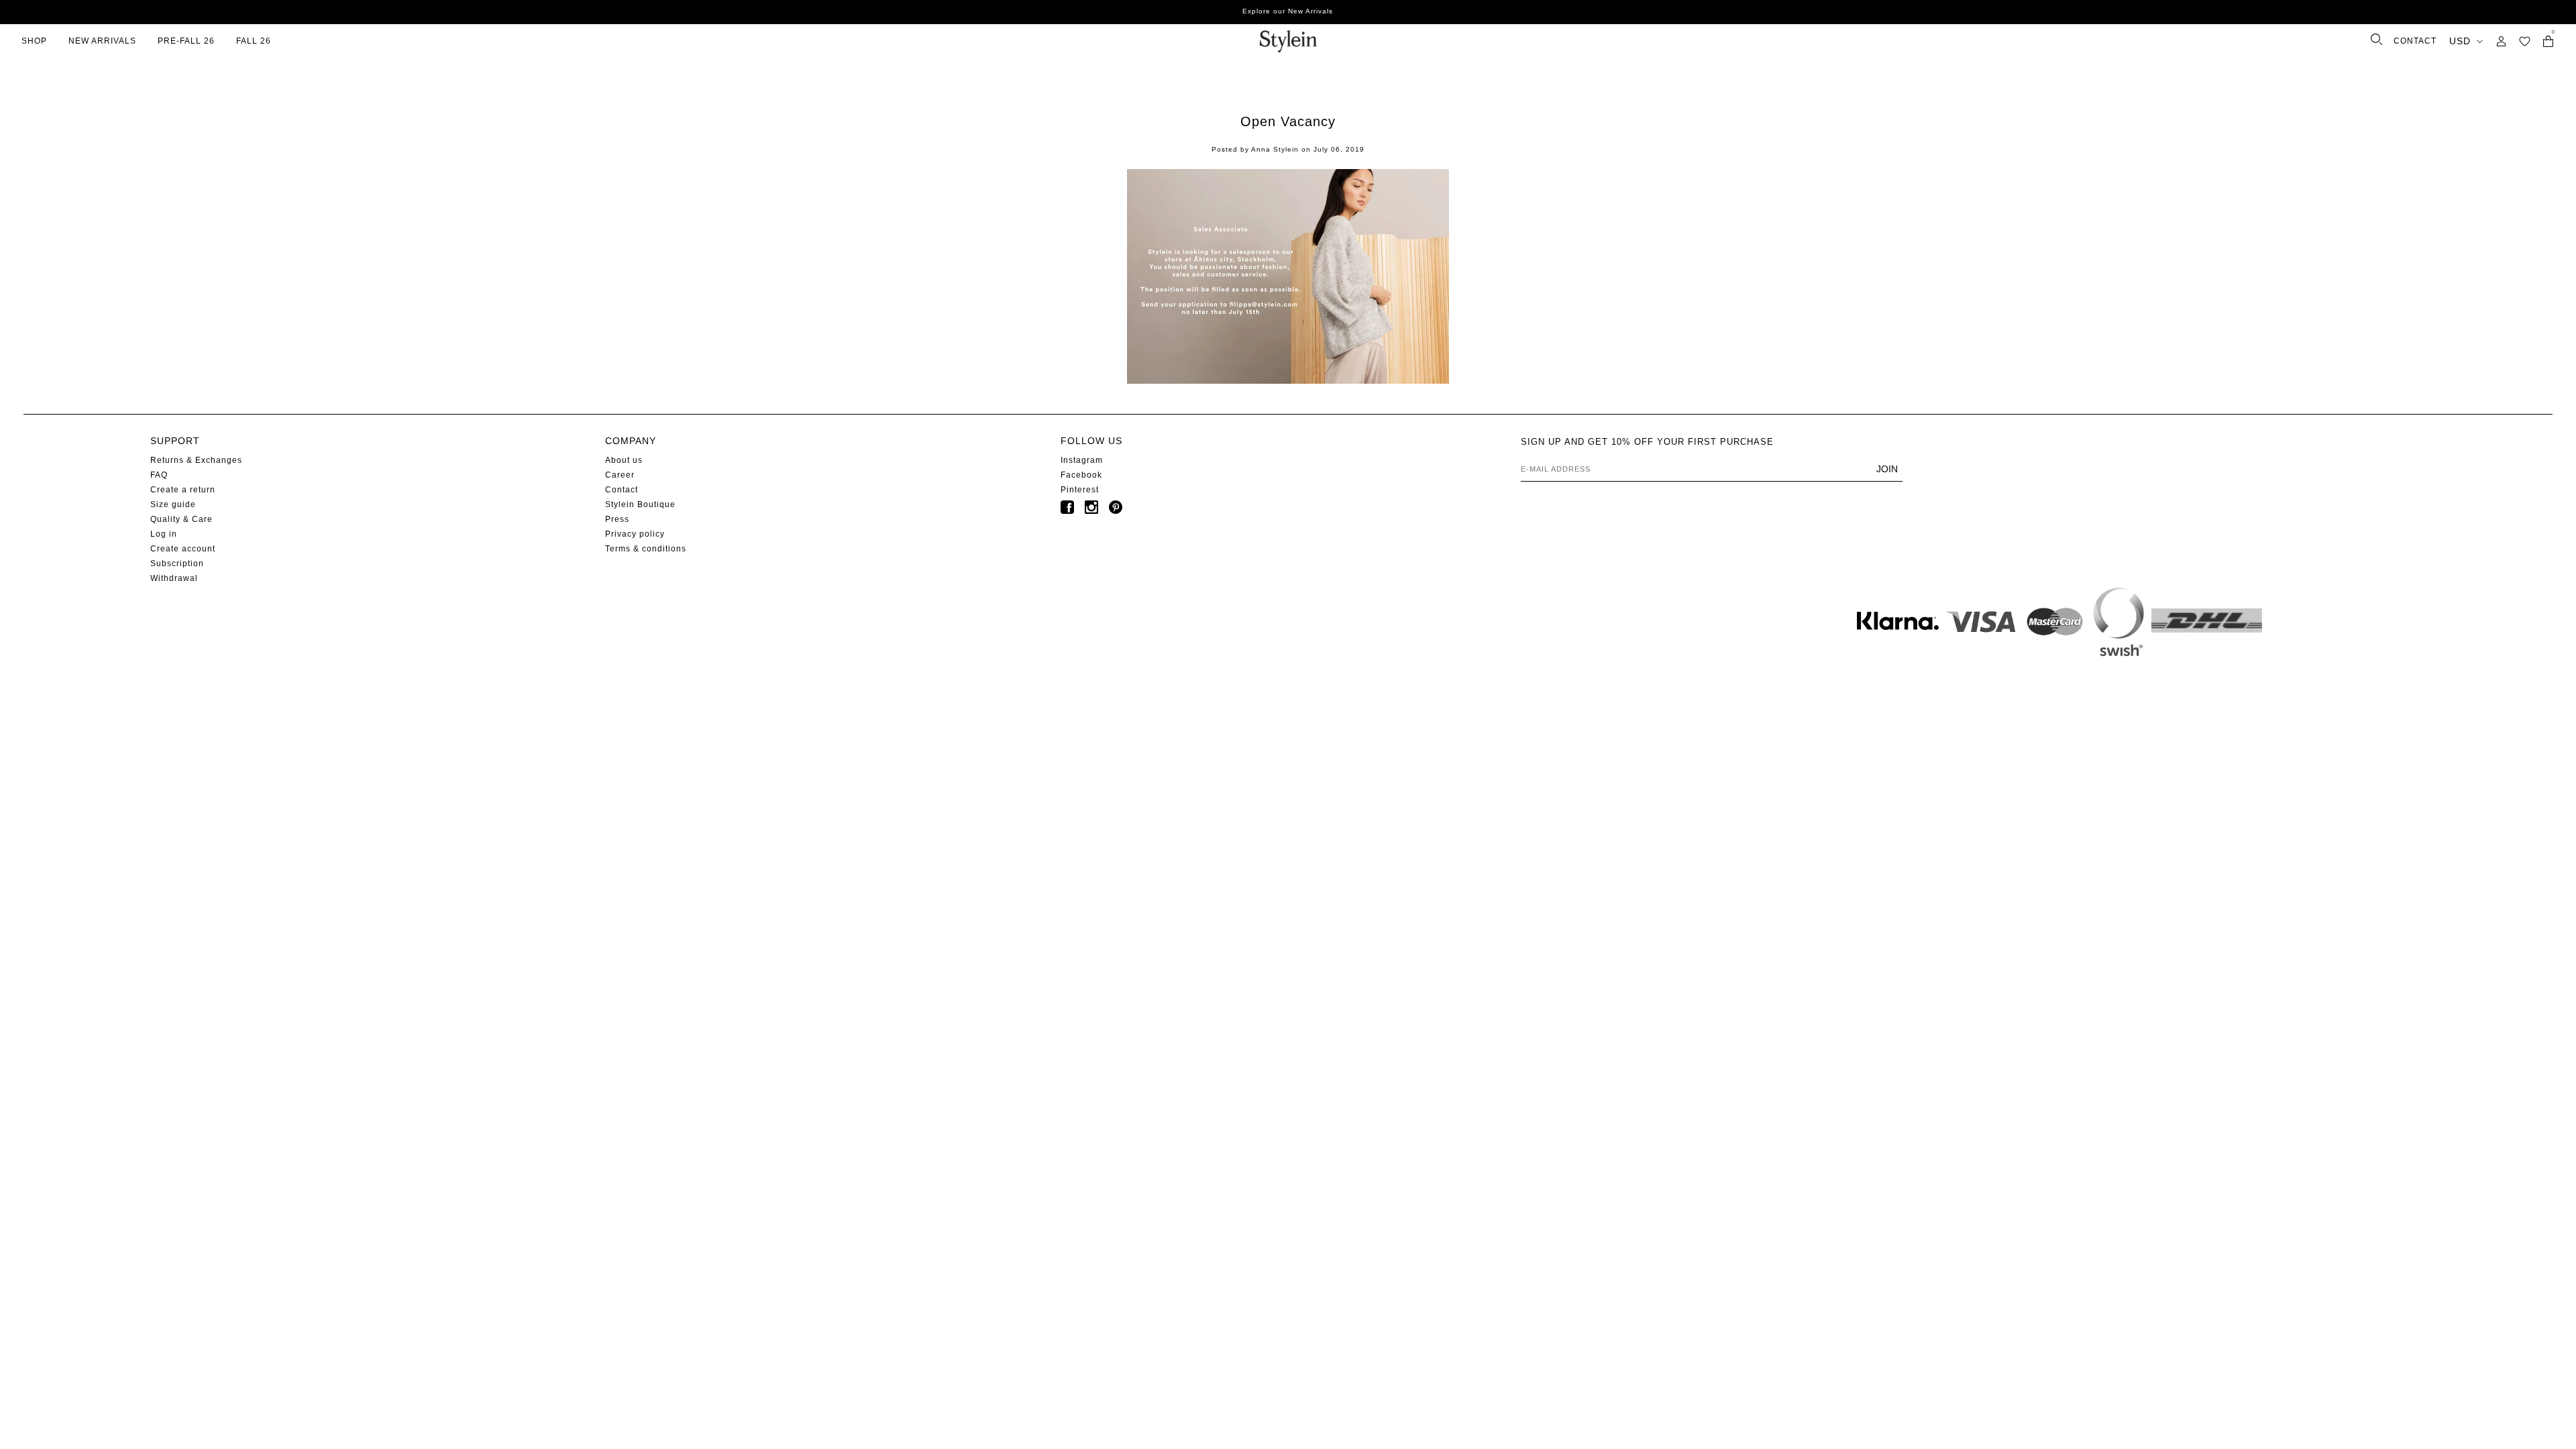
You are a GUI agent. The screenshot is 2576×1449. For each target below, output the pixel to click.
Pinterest (1080, 490)
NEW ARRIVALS (102, 41)
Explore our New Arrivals (1288, 11)
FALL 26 (254, 41)
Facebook (1081, 475)
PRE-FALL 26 (186, 41)
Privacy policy (635, 534)
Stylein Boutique (640, 504)
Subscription (177, 563)
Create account (183, 549)
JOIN (1887, 469)
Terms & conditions (646, 549)
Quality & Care (181, 519)
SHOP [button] (34, 41)
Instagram (1082, 460)
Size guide (173, 504)
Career (620, 475)
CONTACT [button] (2415, 41)
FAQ (159, 475)
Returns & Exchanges (196, 460)
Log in (164, 534)
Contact (622, 490)
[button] (2525, 41)
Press (617, 519)
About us (624, 460)
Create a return (183, 490)
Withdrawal (174, 578)
